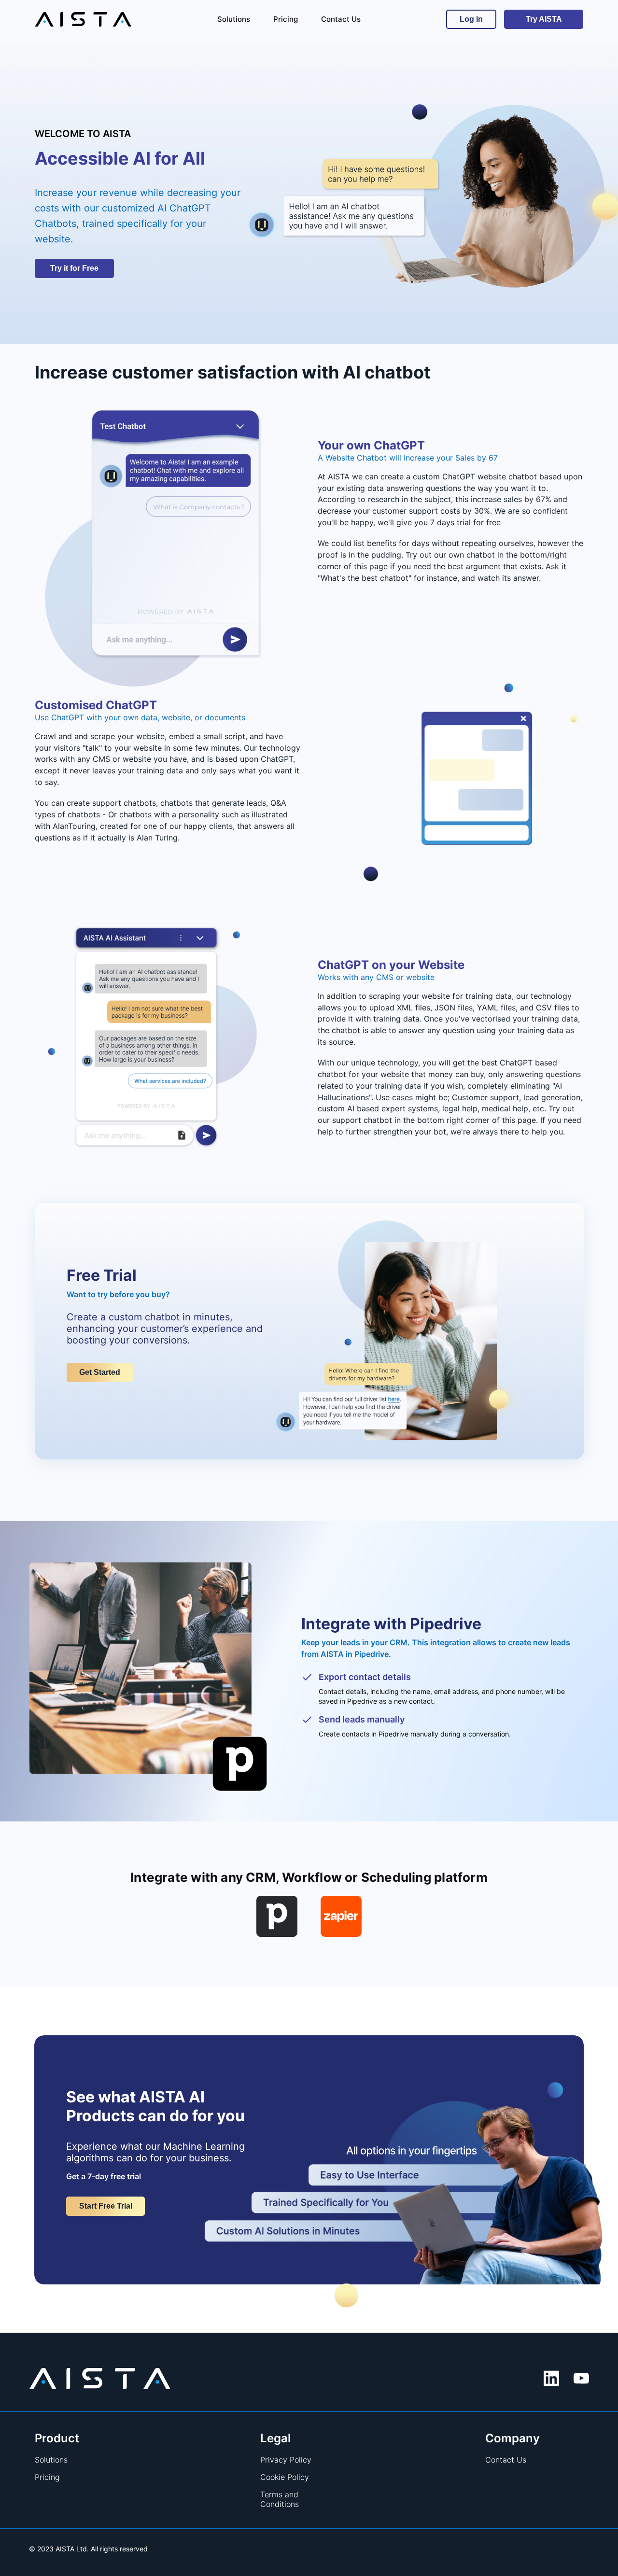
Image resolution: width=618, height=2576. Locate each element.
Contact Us (506, 2460)
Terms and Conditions (280, 2499)
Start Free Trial (106, 2206)
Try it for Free (74, 268)
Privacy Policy (286, 2460)
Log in (471, 19)
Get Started (100, 1372)
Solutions (51, 2460)
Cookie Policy (285, 2477)
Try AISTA (544, 19)
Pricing (47, 2477)
